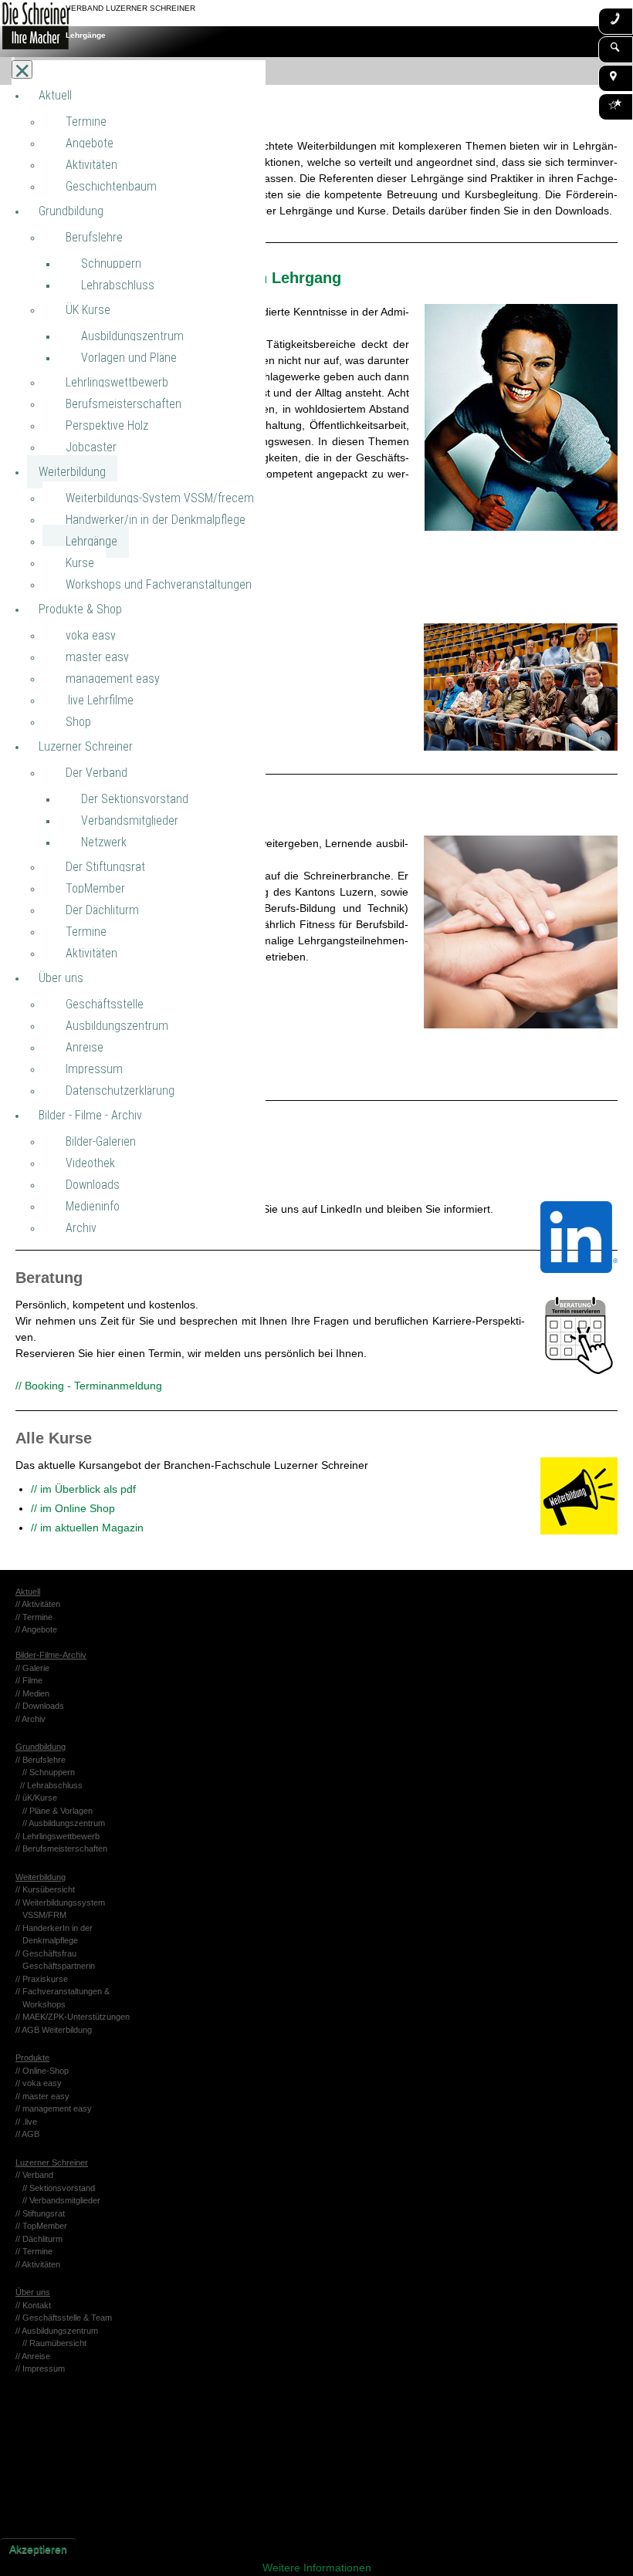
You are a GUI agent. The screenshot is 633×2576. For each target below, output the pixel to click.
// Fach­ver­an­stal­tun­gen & (63, 1991)
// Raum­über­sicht (54, 2343)
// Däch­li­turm (39, 2239)
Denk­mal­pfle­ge (47, 1940)
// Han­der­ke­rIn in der (54, 1928)
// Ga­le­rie (32, 1668)
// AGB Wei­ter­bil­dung (54, 2030)
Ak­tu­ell (28, 1592)
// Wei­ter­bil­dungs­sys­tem (64, 1902)
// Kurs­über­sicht (45, 1889)
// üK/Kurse (36, 1798)
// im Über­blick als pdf (83, 1489)
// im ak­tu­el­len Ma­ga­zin (87, 1528)
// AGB (27, 2134)
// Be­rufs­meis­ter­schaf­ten (61, 1848)
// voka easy (39, 2083)
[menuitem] (55, 95)
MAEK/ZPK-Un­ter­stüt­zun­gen (76, 2017)
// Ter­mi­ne (34, 1617)
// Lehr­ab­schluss (51, 1785)
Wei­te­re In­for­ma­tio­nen (317, 2568)
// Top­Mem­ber (41, 2226)
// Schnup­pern (49, 1772)
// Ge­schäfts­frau (46, 1953)
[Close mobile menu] (22, 69)
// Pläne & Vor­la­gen (58, 1811)
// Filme (29, 1680)
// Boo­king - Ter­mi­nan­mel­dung (89, 1386)
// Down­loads (40, 1706)
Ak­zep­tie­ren (38, 2549)
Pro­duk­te (32, 2058)
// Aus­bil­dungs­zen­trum (64, 1823)
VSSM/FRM (41, 1915)
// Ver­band (34, 2175)
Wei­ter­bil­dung (41, 1877)
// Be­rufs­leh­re (41, 1760)
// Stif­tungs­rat (40, 2213)
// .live (26, 2122)
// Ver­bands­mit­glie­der (61, 2200)
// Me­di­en (32, 1693)
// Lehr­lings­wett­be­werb (58, 1836)
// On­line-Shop (42, 2071)
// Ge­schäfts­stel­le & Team (64, 2318)
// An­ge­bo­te (36, 1629)
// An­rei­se (33, 2356)
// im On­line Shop (73, 1508)
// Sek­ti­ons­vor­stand (59, 2188)
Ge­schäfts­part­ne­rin (55, 1966)
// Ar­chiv (30, 1719)
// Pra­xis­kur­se (42, 1979)
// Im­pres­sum (40, 2368)
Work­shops (41, 2004)
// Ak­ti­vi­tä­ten (38, 1604)
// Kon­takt (33, 2305)
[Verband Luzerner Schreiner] (29, 29)
